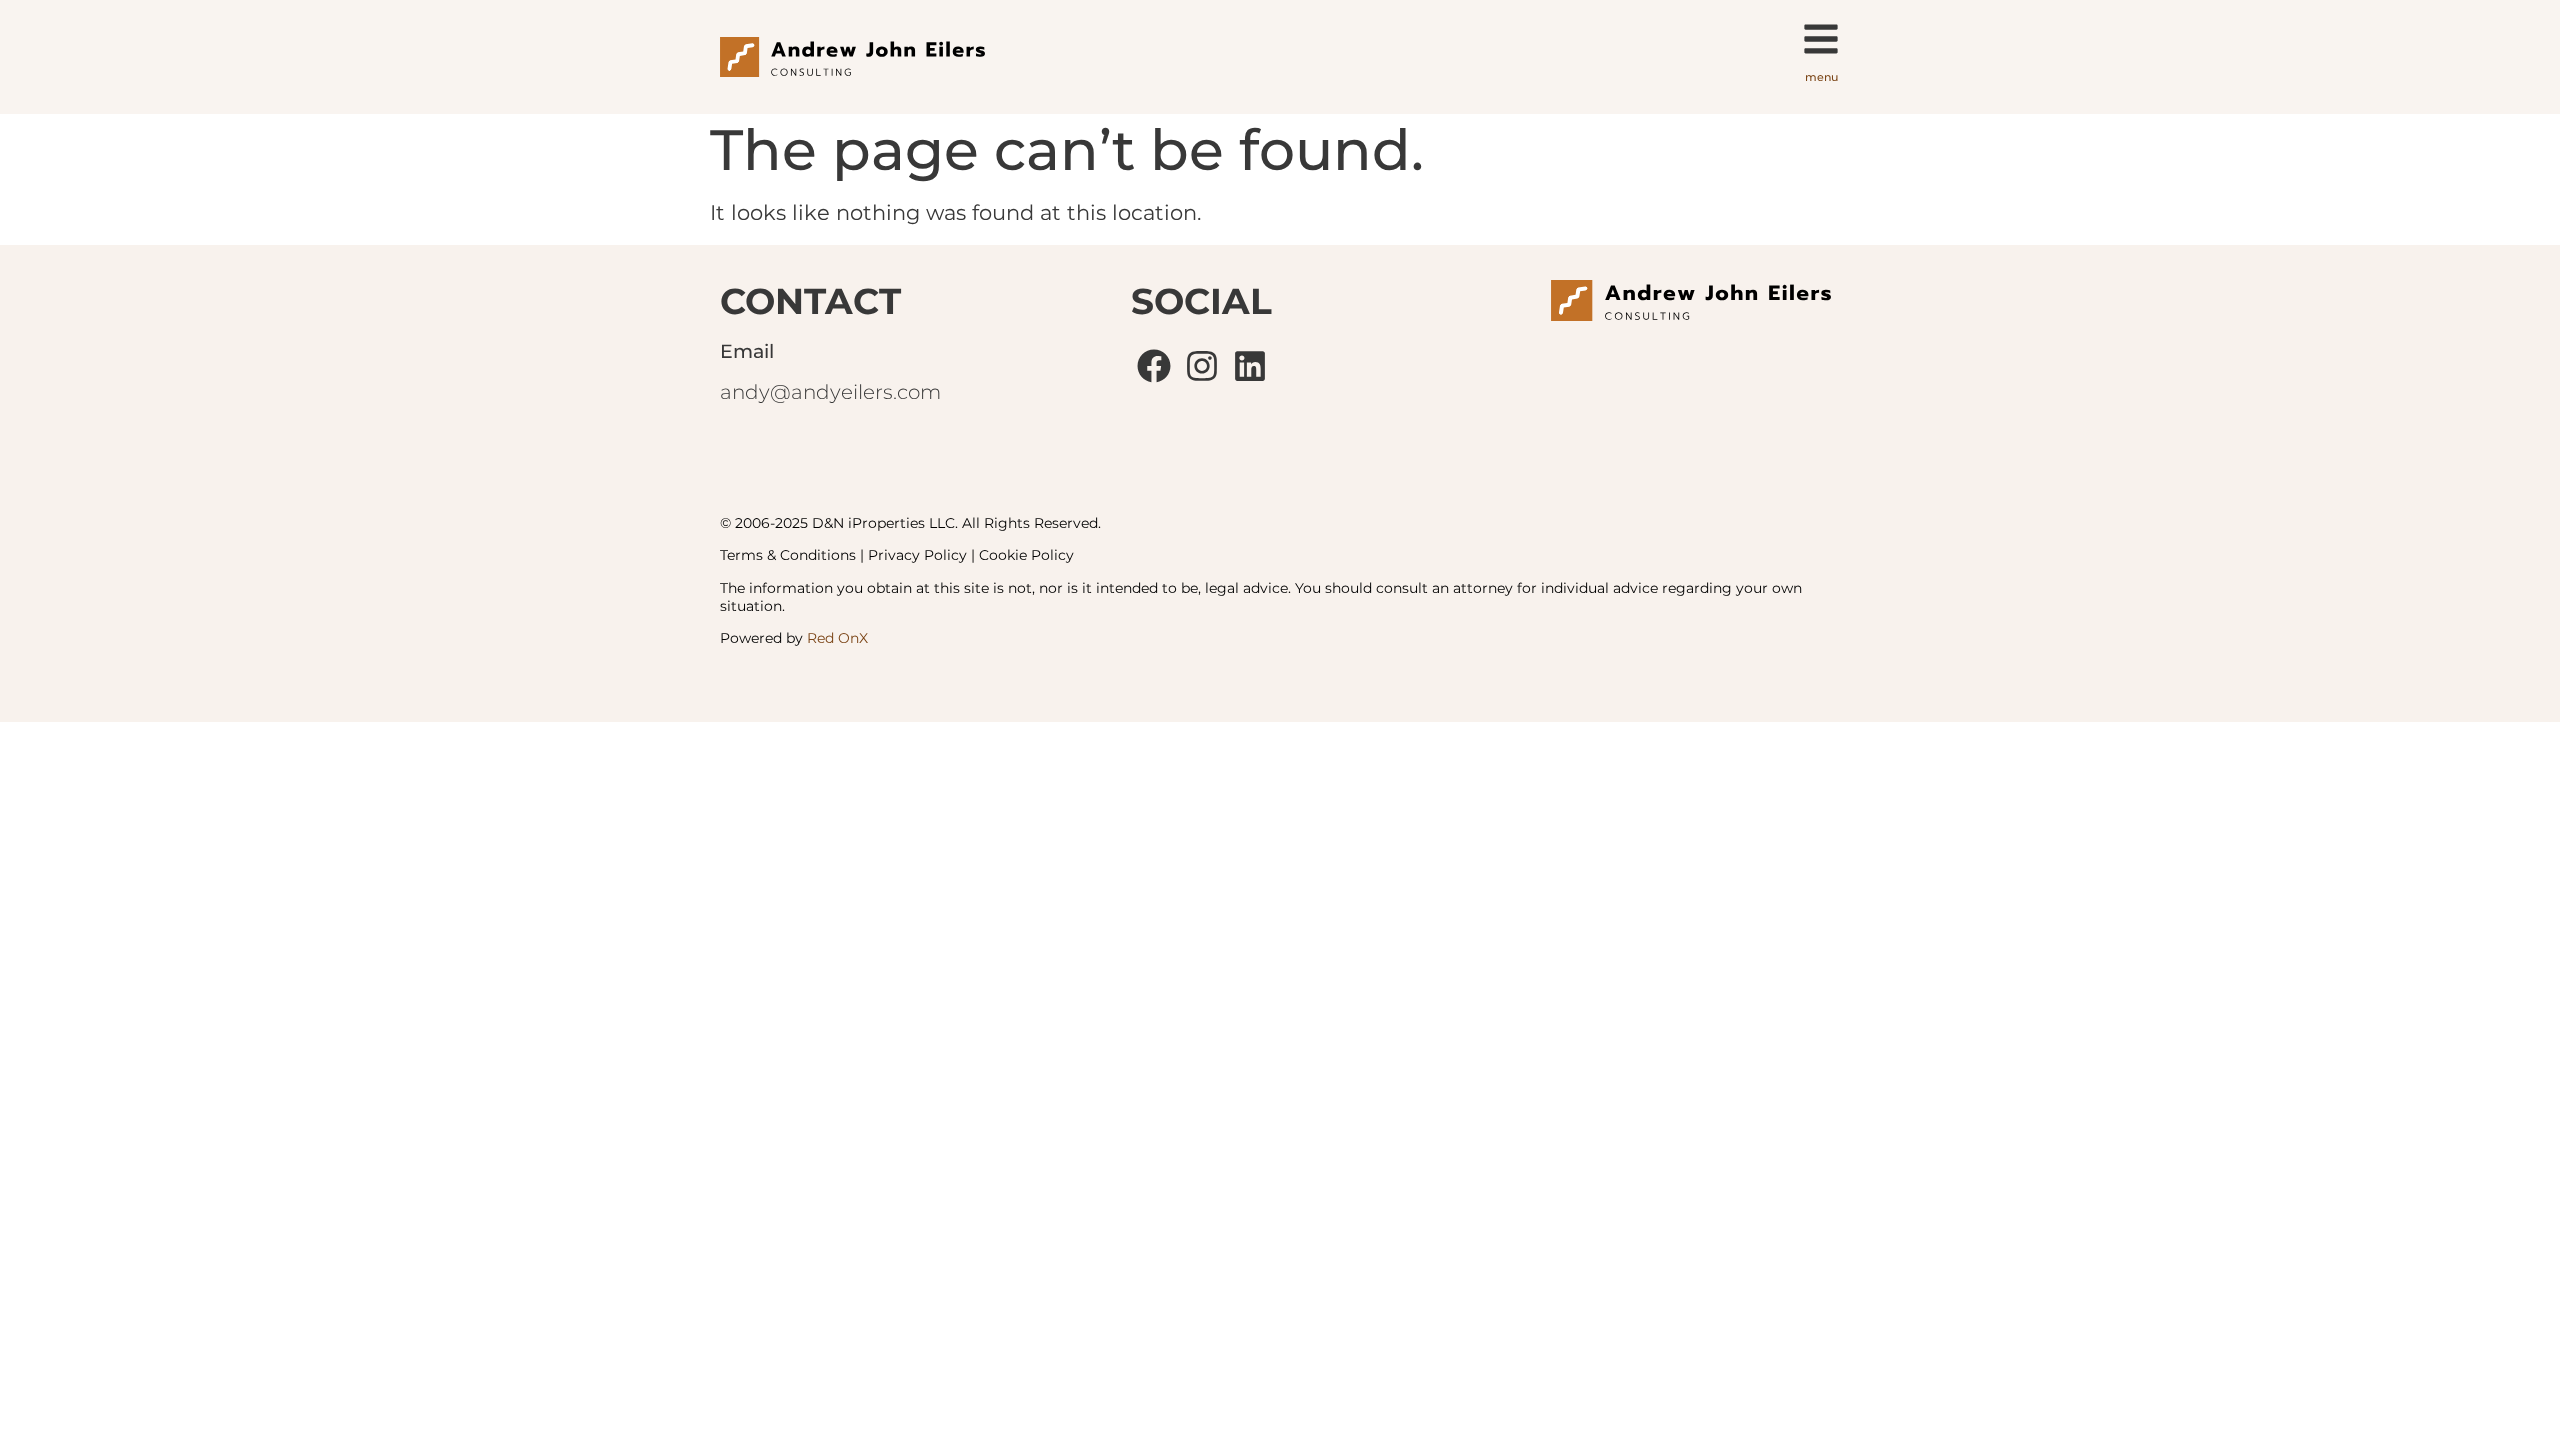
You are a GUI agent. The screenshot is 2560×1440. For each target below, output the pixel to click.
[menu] (1821, 39)
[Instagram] (1202, 366)
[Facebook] (1155, 366)
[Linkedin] (1250, 366)
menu (1821, 77)
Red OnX (837, 638)
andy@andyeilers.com (830, 392)
